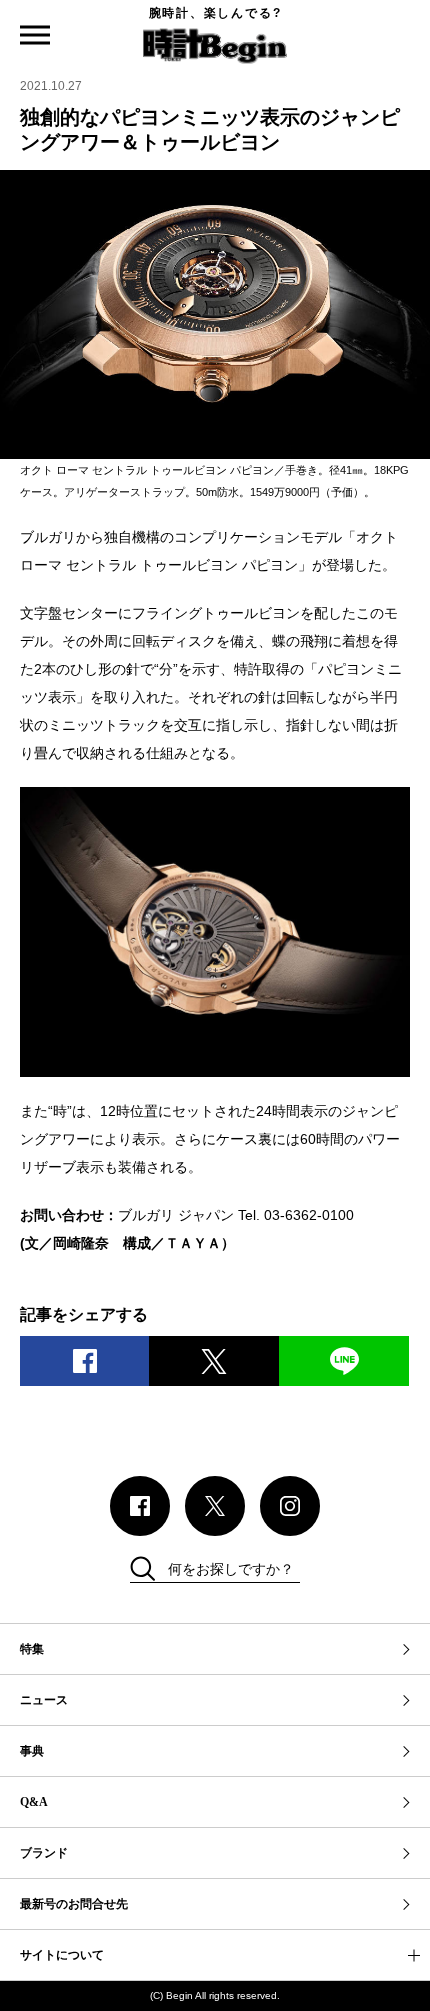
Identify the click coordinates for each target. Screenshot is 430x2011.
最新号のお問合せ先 (74, 1904)
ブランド (44, 1853)
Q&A (34, 1802)
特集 (32, 1649)
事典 (32, 1751)
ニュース (44, 1700)
